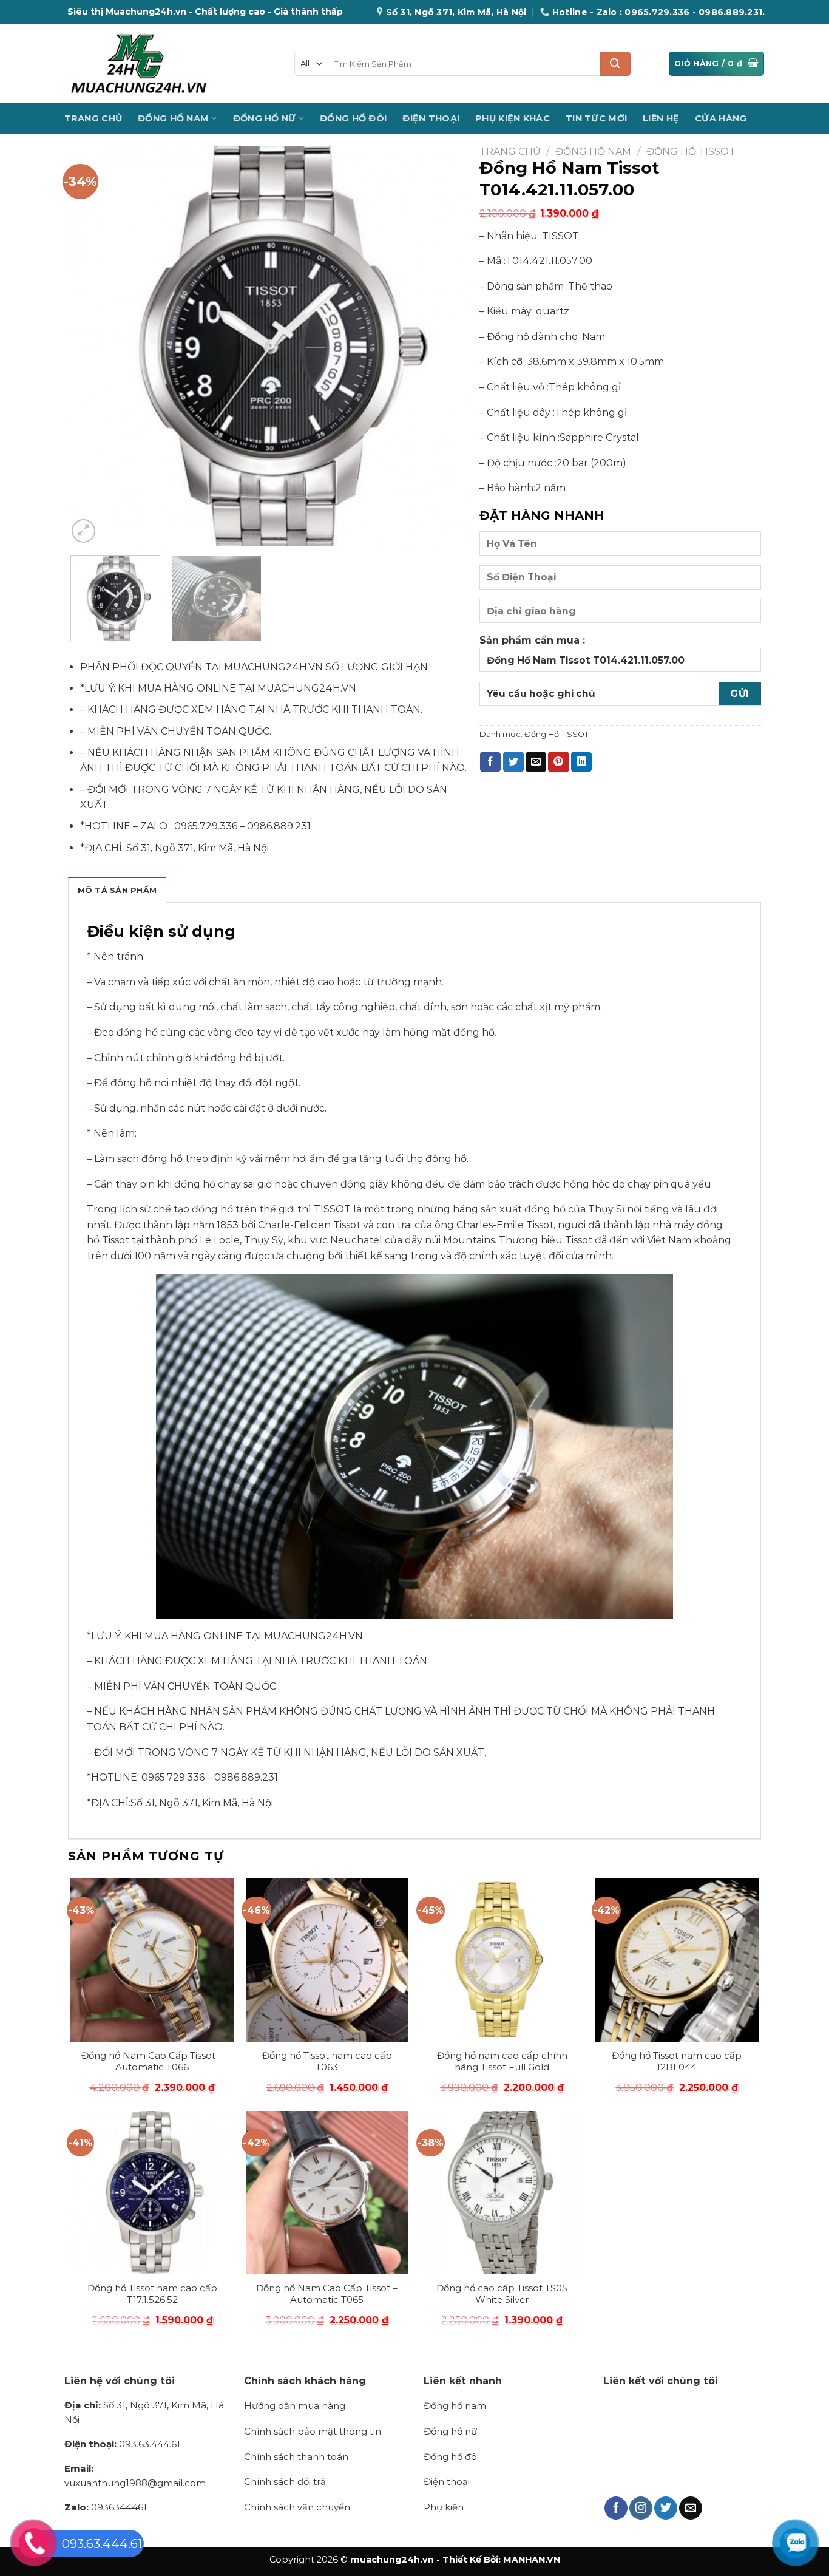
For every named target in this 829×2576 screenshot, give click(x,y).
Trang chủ (510, 151)
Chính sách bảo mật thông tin (313, 2431)
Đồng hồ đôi (451, 2457)
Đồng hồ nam (455, 2406)
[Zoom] (83, 531)
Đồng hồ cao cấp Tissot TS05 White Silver (502, 2294)
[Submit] (615, 64)
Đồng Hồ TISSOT (691, 151)
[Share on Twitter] (513, 762)
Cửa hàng (721, 118)
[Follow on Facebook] (616, 2508)
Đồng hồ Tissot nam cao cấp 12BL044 (677, 2061)
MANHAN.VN (532, 2560)
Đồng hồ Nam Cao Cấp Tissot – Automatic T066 (152, 2061)
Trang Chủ (93, 118)
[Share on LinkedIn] (581, 762)
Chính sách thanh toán (296, 2457)
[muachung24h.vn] (170, 64)
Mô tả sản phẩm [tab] (117, 890)
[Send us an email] (691, 2508)
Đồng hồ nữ (450, 2431)
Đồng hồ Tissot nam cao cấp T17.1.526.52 (152, 2294)
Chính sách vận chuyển (297, 2507)
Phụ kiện (444, 2507)
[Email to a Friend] (536, 762)
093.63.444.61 (122, 2444)
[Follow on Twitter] (666, 2508)
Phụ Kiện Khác (513, 118)
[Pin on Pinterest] (558, 762)
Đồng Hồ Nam (173, 118)
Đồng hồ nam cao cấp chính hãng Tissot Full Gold (502, 2061)
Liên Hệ (661, 118)
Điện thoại (447, 2482)
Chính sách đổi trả (285, 2482)
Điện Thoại (431, 118)
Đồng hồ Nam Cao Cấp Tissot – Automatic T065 (327, 2294)
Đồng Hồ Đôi (353, 118)
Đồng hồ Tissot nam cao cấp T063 (327, 2061)
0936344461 (106, 2507)
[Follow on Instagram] (641, 2508)
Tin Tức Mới (596, 118)
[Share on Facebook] (490, 762)
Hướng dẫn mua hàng (295, 2406)
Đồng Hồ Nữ (265, 118)
